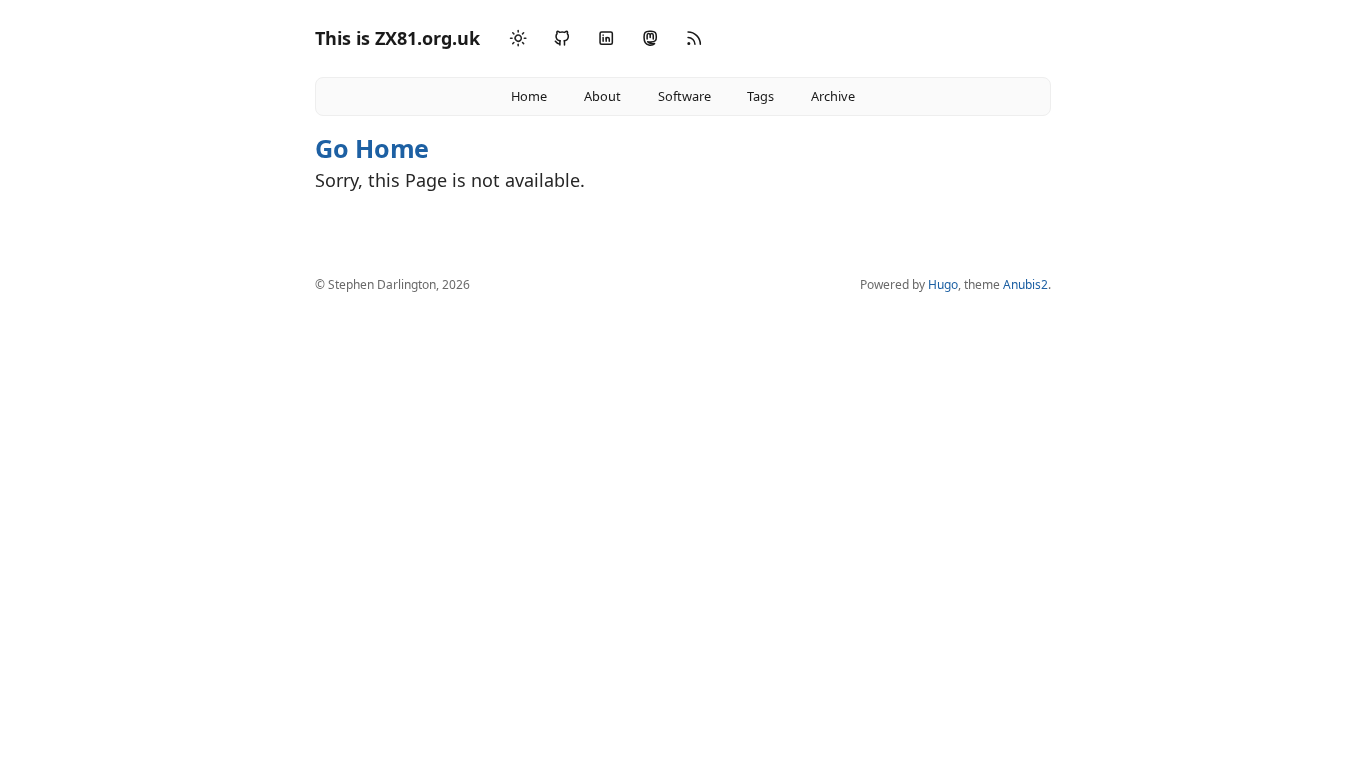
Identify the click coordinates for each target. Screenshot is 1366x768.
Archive (833, 96)
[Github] (562, 38)
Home (529, 96)
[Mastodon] (650, 38)
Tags (760, 96)
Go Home (372, 148)
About (602, 96)
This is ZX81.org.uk (397, 38)
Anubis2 (1025, 284)
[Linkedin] (606, 38)
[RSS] (694, 38)
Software (684, 96)
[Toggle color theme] (518, 39)
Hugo (943, 284)
